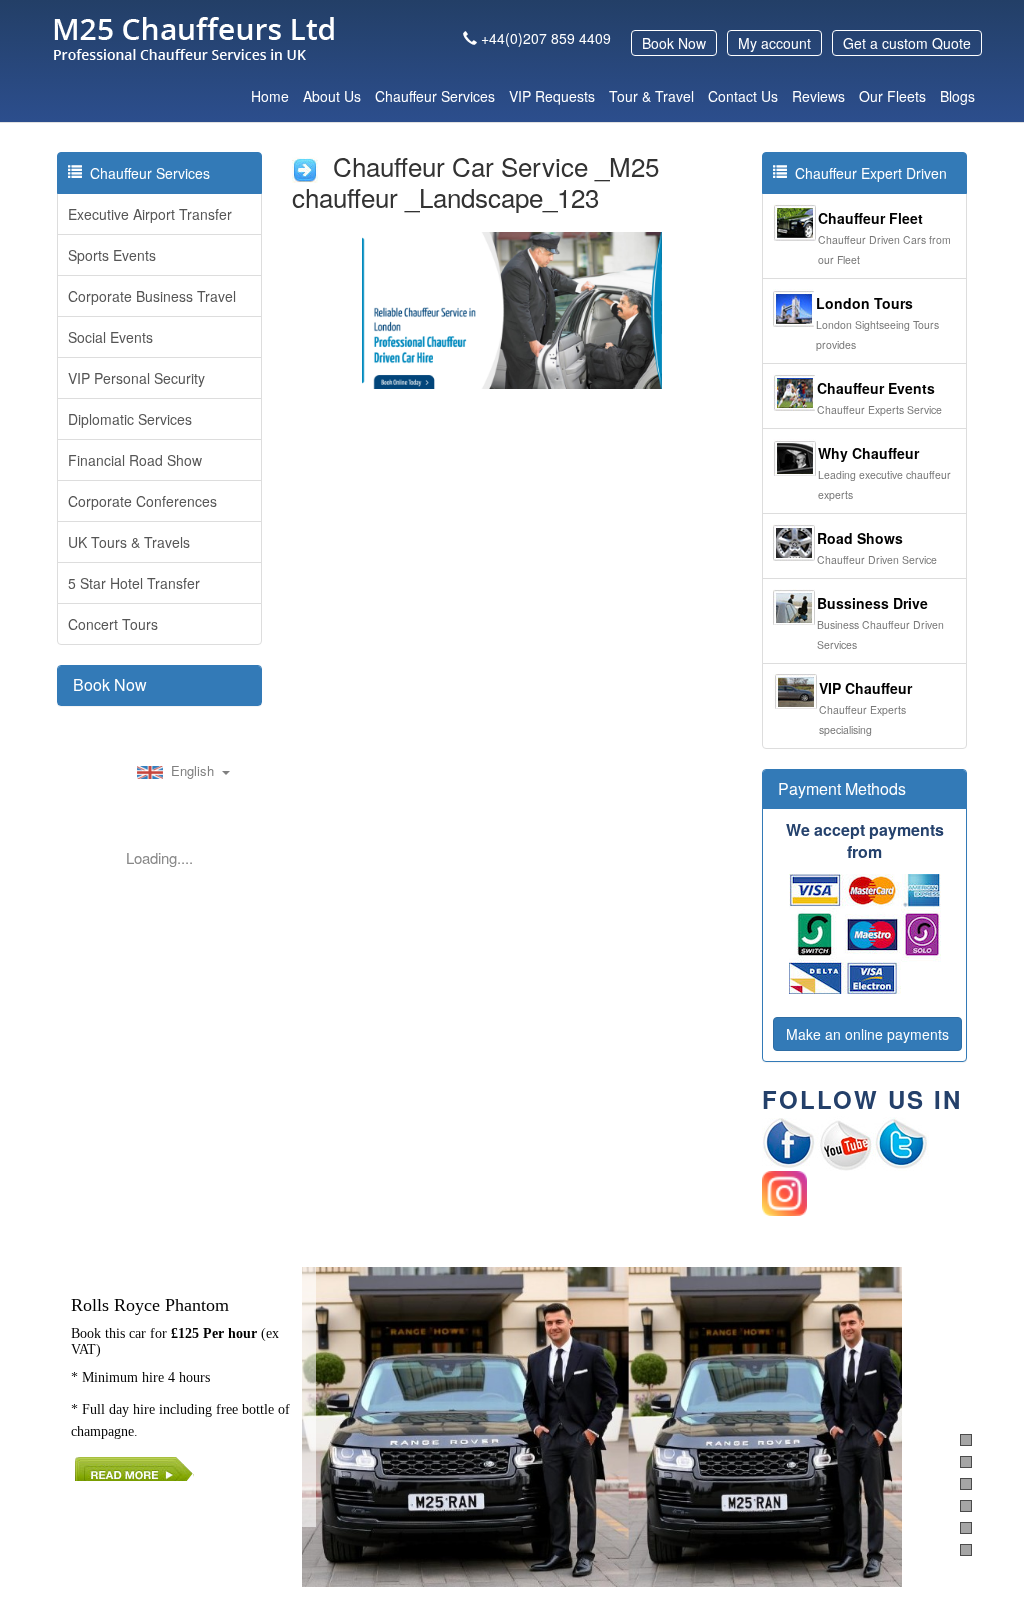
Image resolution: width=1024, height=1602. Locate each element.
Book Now (674, 43)
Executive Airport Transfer (150, 214)
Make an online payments (867, 1034)
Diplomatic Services (130, 419)
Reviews (818, 96)
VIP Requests (552, 96)
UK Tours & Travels (129, 542)
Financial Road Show (135, 460)
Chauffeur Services (435, 96)
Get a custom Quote (907, 43)
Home (270, 96)
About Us (332, 96)
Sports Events (112, 255)
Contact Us (743, 96)
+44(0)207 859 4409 (546, 38)
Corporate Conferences (142, 501)
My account (774, 43)
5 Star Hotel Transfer (134, 583)
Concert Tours (113, 624)
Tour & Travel (651, 96)
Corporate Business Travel (152, 296)
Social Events (110, 337)
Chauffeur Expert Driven (867, 173)
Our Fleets (892, 96)
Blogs (957, 96)
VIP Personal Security (136, 378)
